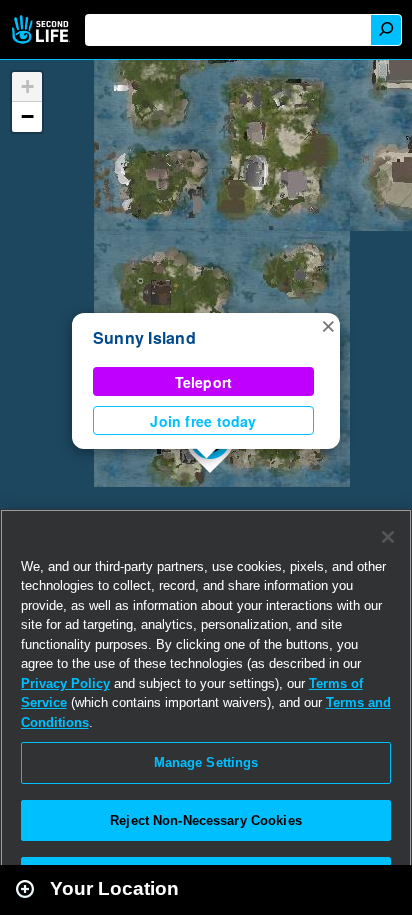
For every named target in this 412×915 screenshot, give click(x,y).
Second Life (42, 29)
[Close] (388, 537)
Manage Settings (206, 762)
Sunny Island (144, 337)
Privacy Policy (65, 683)
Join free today (203, 421)
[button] (328, 325)
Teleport (204, 382)
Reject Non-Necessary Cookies (206, 820)
